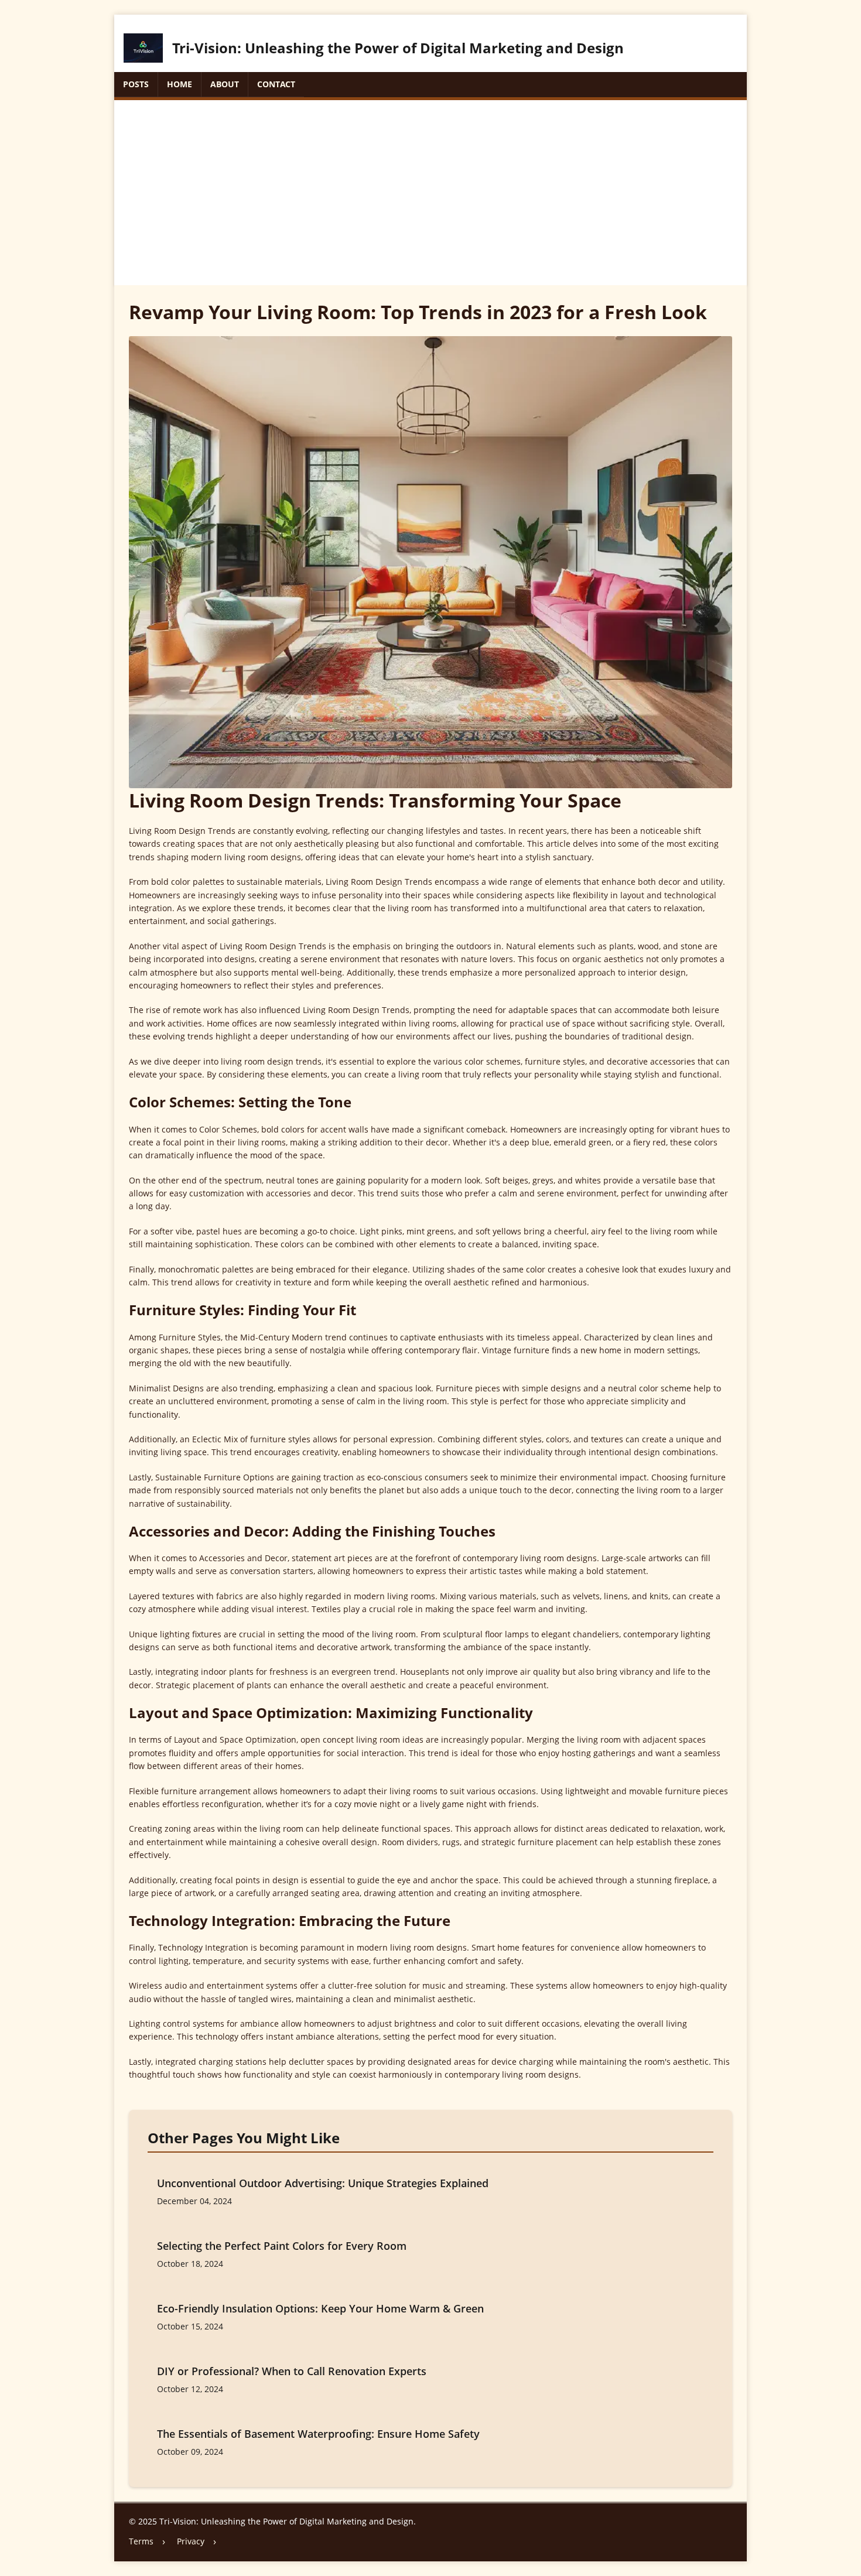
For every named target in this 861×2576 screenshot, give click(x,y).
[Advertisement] (430, 188)
